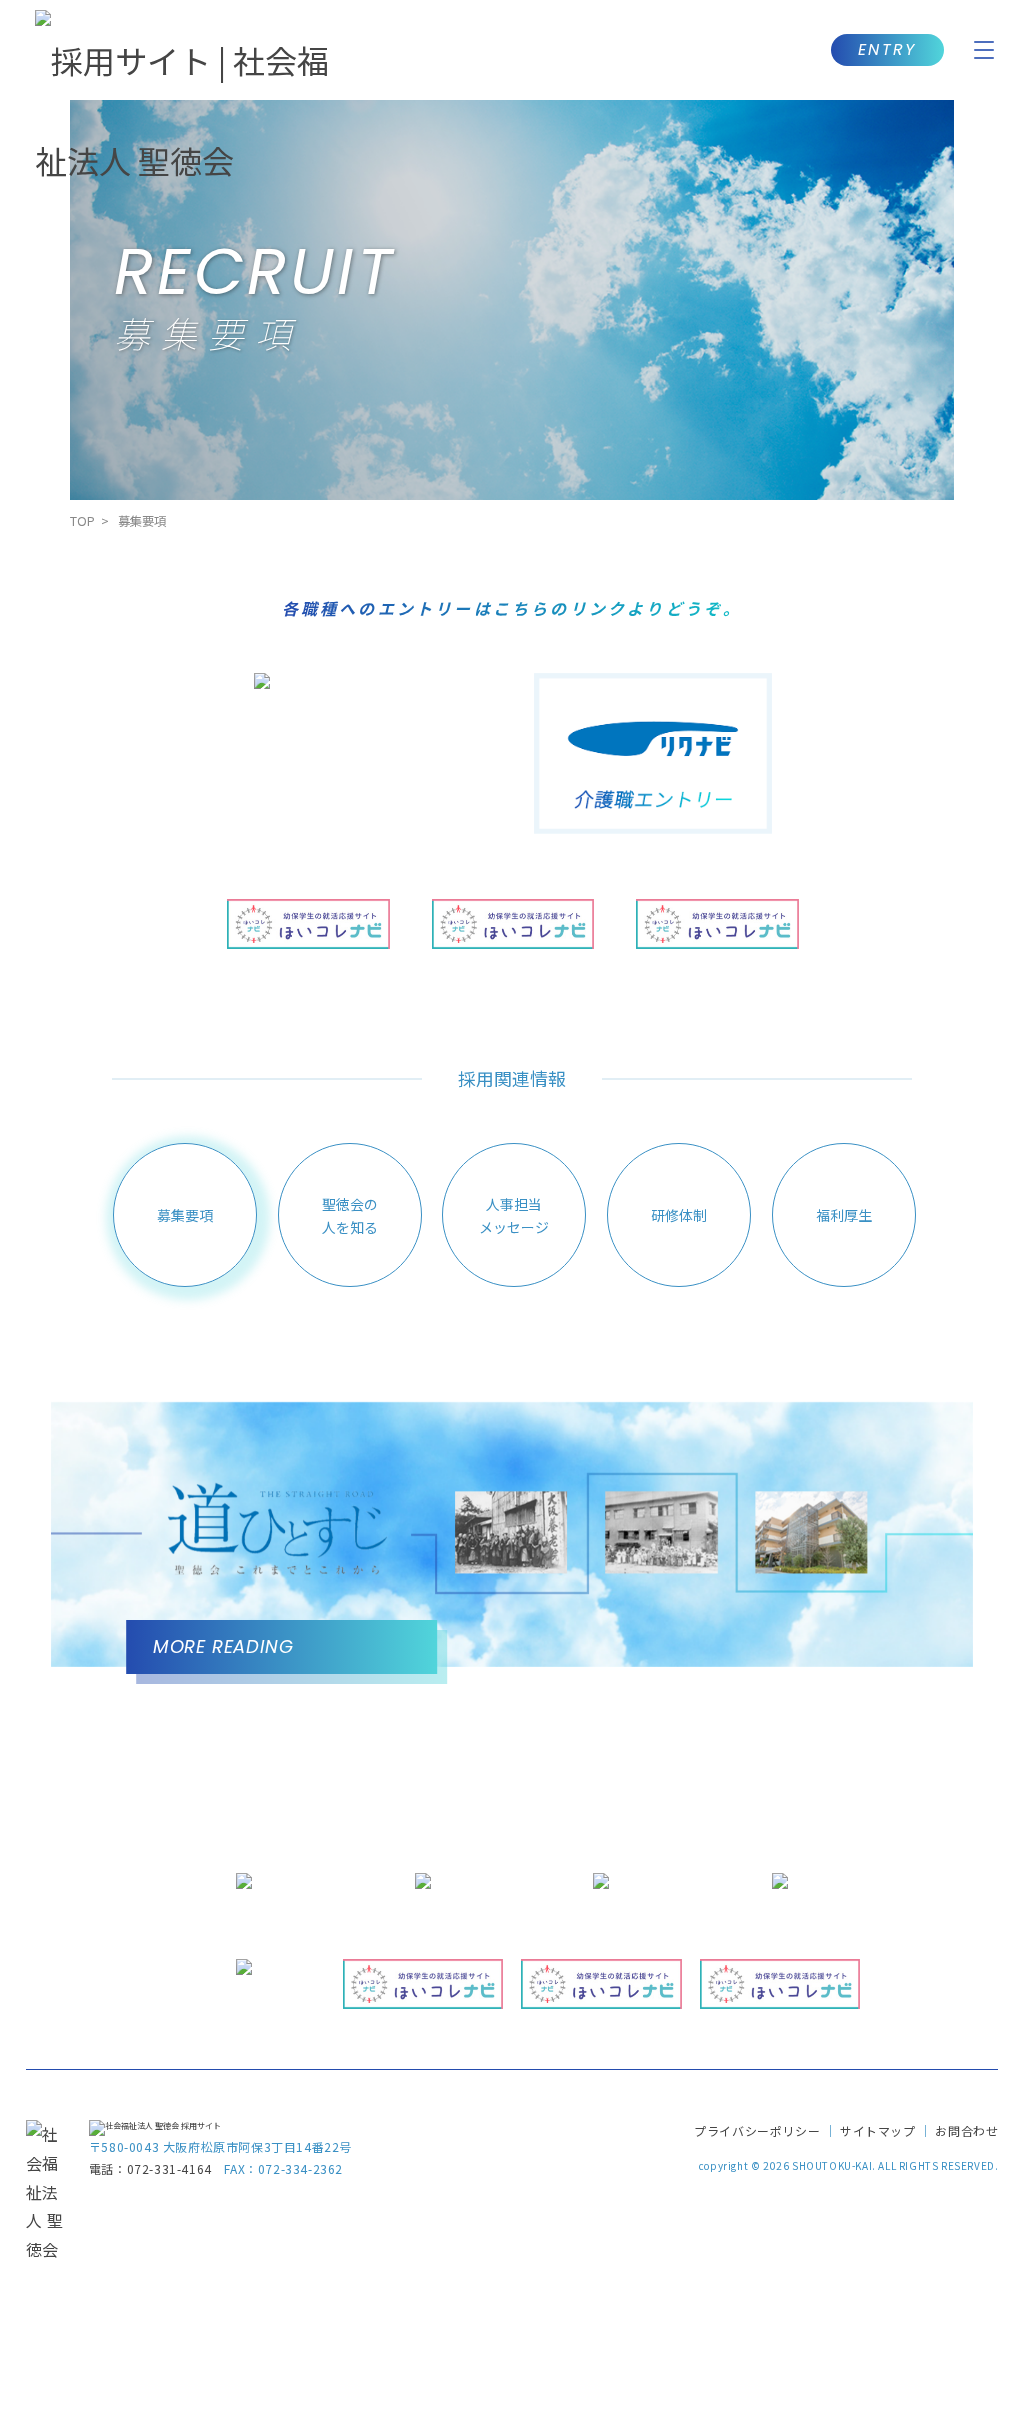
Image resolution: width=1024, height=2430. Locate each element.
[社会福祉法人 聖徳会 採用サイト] (155, 2125)
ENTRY (887, 49)
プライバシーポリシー (757, 2130)
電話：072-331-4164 (150, 2168)
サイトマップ (878, 2130)
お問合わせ (966, 2130)
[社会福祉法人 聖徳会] (45, 2249)
